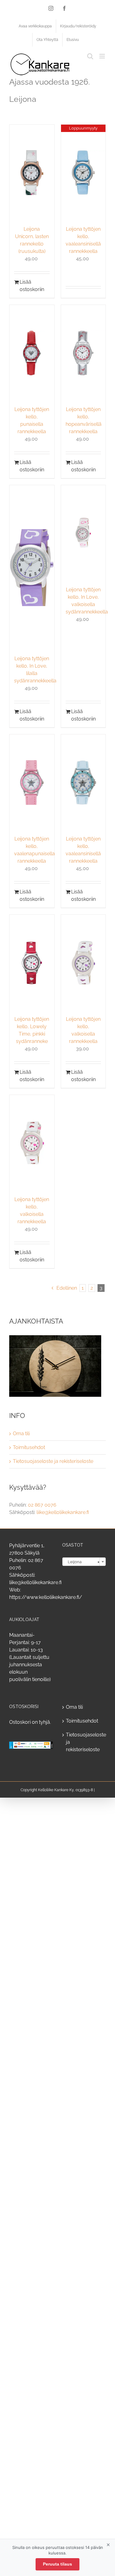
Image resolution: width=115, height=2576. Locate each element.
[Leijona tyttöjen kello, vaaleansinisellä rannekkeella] (83, 783)
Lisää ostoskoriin (26, 286)
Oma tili (21, 1434)
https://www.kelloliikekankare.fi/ (46, 1597)
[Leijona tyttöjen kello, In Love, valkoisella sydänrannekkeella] (83, 533)
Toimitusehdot (29, 1447)
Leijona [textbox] (82, 1562)
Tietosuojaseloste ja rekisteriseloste (53, 1461)
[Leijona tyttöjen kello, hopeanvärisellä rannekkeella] (83, 353)
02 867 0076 (42, 1505)
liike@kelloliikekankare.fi (63, 1512)
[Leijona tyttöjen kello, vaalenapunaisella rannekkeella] (32, 783)
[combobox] (84, 1562)
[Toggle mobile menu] (103, 56)
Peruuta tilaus (57, 2564)
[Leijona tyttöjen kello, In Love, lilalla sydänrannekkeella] (32, 568)
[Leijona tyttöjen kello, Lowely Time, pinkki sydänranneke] (32, 963)
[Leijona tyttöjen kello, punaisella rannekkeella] (32, 353)
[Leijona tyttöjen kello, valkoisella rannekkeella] (83, 963)
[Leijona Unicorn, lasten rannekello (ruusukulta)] (32, 173)
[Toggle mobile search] (90, 56)
